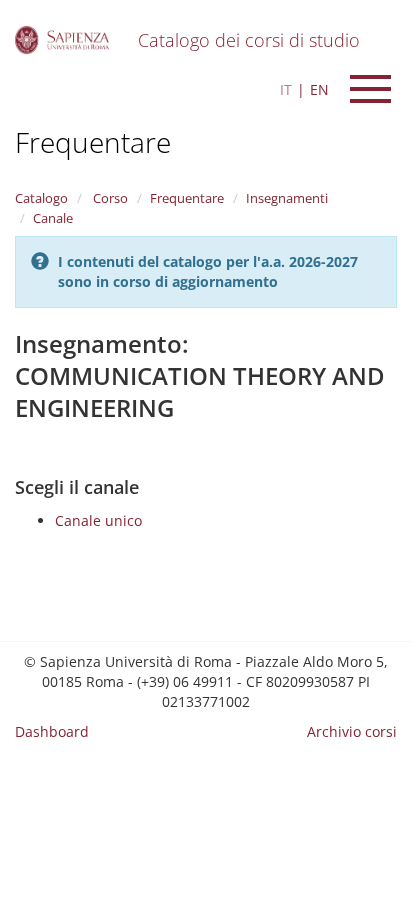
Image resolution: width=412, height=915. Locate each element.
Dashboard (52, 731)
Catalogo (41, 198)
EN (319, 89)
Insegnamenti (287, 198)
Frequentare (93, 142)
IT (286, 89)
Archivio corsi (352, 731)
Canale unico (98, 520)
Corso (109, 198)
